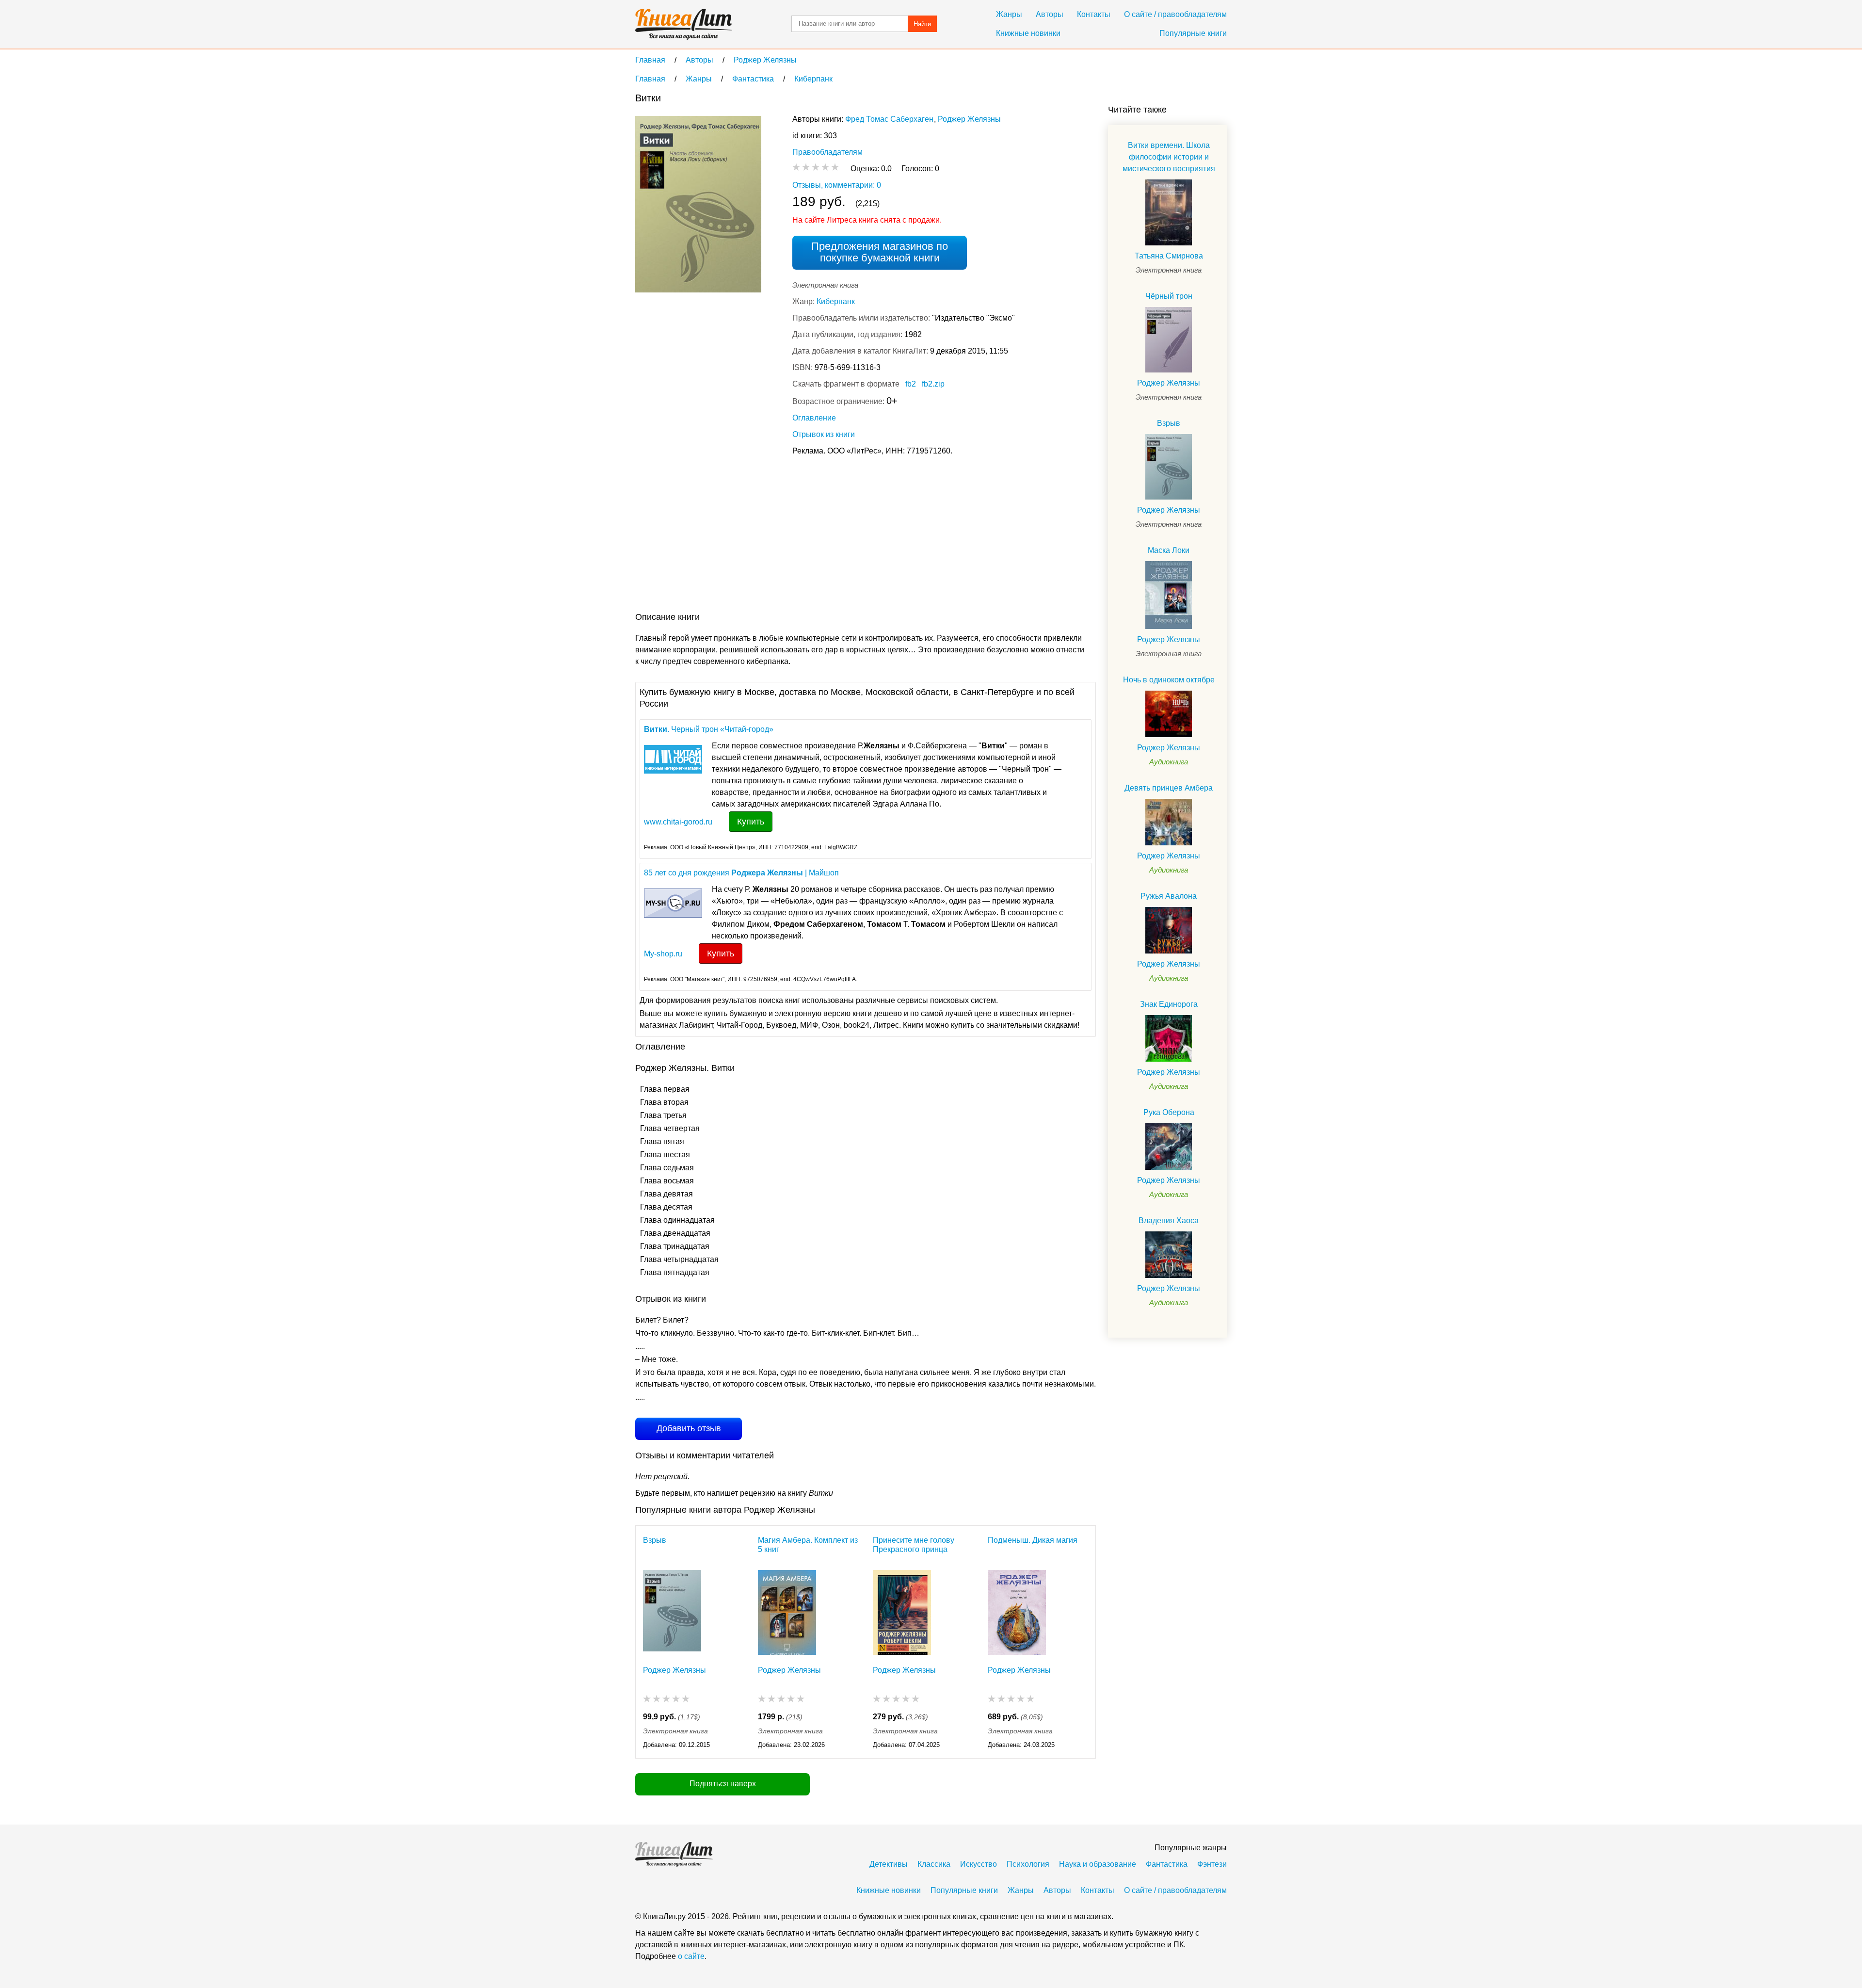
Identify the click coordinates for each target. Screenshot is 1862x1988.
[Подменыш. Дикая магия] (1017, 1612)
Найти (922, 24)
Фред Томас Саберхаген (889, 119)
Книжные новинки (1028, 33)
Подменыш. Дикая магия (1033, 1540)
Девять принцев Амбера (1169, 788)
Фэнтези (1212, 1864)
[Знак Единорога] (1169, 1038)
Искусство (979, 1864)
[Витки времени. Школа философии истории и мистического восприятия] (1169, 212)
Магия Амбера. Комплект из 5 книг (808, 1545)
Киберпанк (836, 301)
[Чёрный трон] (1169, 340)
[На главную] (684, 24)
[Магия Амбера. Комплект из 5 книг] (787, 1612)
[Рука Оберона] (1169, 1147)
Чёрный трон (1169, 296)
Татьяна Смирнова (1169, 256)
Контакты (1094, 14)
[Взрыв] (672, 1612)
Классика (934, 1864)
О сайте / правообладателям (1175, 14)
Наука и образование (1098, 1864)
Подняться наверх (723, 1784)
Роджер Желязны (969, 119)
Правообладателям (827, 152)
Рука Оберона (1169, 1112)
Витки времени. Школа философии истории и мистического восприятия (1169, 157)
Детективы (889, 1864)
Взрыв (655, 1540)
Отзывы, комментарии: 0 (837, 185)
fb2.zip (933, 384)
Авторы (1050, 14)
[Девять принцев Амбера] (1169, 822)
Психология (1028, 1864)
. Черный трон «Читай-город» (709, 729)
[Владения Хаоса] (1169, 1255)
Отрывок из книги (824, 434)
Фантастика (1167, 1864)
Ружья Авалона (1169, 896)
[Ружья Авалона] (1169, 930)
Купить (751, 822)
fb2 (911, 384)
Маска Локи (1169, 550)
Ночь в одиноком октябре (1169, 680)
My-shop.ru (663, 954)
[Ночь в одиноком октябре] (1169, 714)
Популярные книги (1193, 33)
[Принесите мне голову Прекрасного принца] (902, 1612)
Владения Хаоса (1169, 1220)
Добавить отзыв (689, 1428)
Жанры (1009, 14)
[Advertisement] (812, 536)
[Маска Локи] (1169, 595)
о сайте (691, 1956)
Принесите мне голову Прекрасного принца (914, 1545)
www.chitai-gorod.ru (678, 822)
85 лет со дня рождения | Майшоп (741, 873)
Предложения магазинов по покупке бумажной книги (880, 252)
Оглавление (814, 418)
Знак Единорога (1169, 1004)
